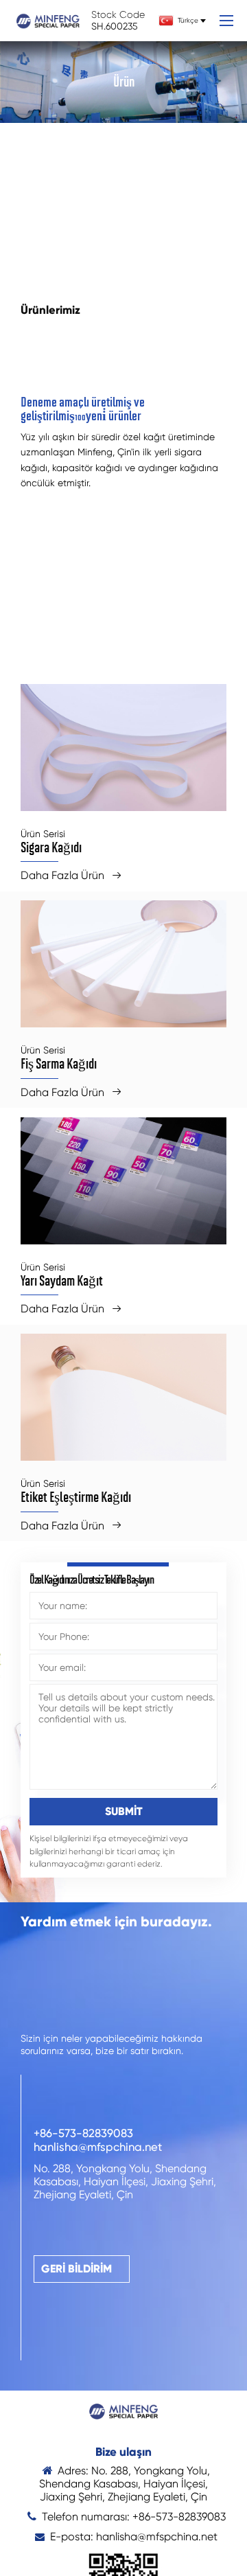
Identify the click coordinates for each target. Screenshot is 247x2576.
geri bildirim (77, 2269)
